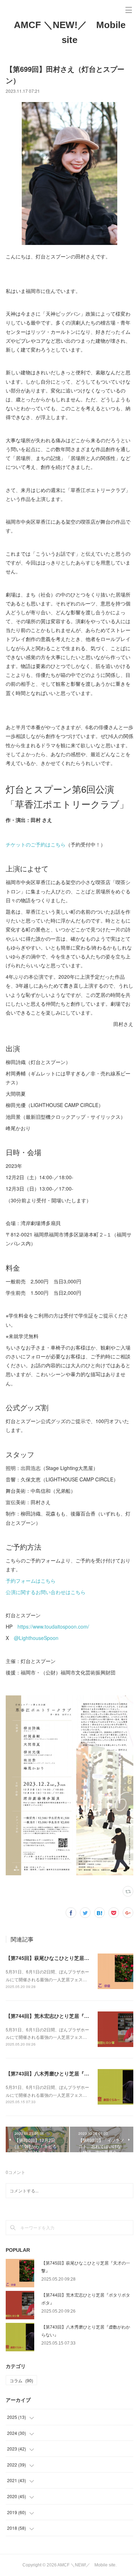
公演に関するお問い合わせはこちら (46, 1592)
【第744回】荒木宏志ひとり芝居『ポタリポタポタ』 (65, 2016)
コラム (21, 2380)
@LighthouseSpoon (36, 1638)
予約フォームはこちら (31, 1581)
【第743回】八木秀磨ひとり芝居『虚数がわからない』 (67, 2073)
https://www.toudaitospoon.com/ (53, 1626)
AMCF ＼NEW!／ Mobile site (70, 32)
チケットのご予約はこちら (36, 844)
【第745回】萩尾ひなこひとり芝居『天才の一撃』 (62, 1958)
